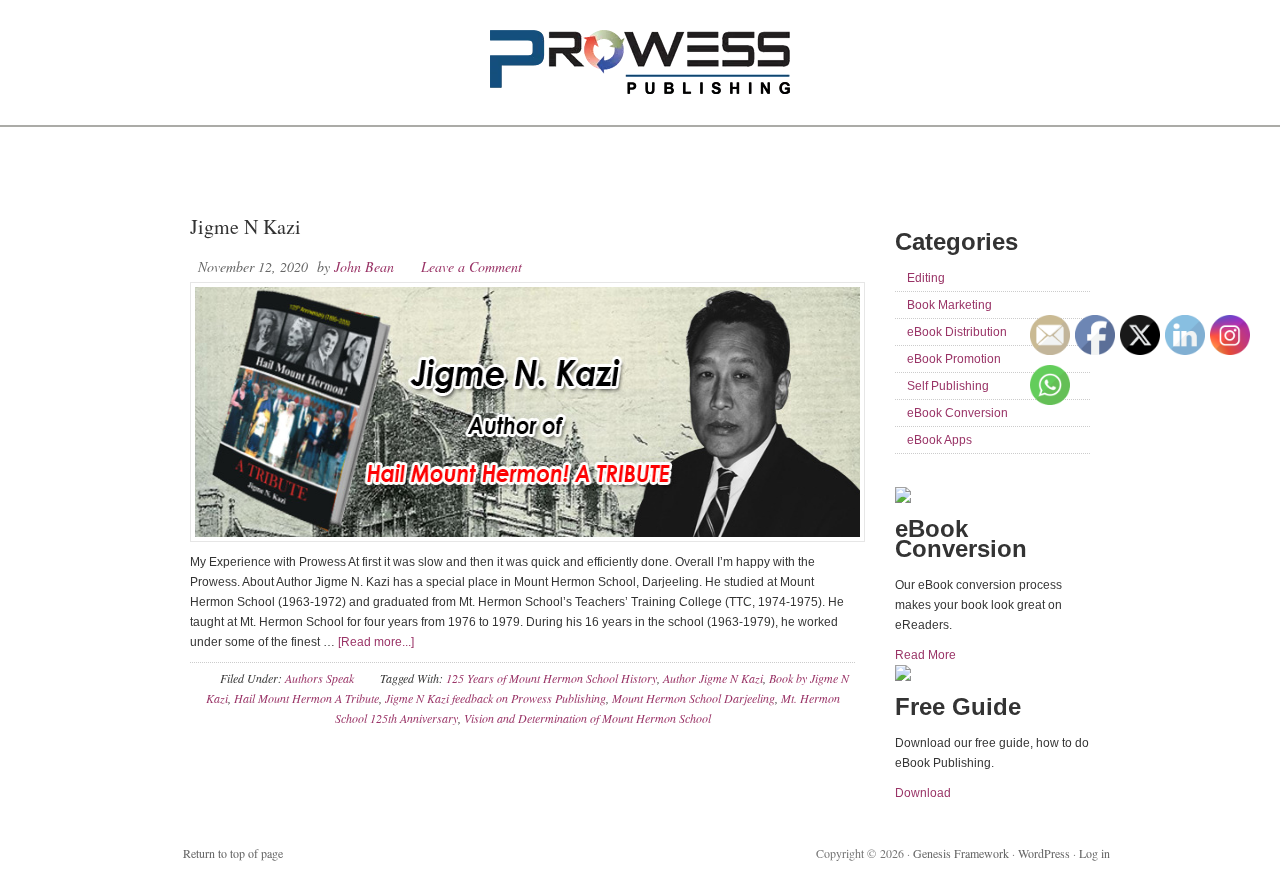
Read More (925, 655)
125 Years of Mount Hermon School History (551, 678)
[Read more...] (376, 642)
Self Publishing (948, 386)
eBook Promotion (954, 359)
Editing (926, 278)
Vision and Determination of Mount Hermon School (587, 718)
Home (213, 170)
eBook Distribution (957, 332)
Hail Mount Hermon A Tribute (306, 698)
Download (923, 793)
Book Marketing (949, 305)
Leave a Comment (471, 266)
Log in (1094, 853)
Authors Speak (319, 678)
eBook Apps (939, 440)
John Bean (364, 266)
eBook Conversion (957, 413)
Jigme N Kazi (245, 226)
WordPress (1044, 853)
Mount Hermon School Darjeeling (693, 698)
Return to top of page (233, 853)
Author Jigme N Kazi (713, 678)
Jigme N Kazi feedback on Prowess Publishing (495, 698)
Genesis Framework (961, 853)
